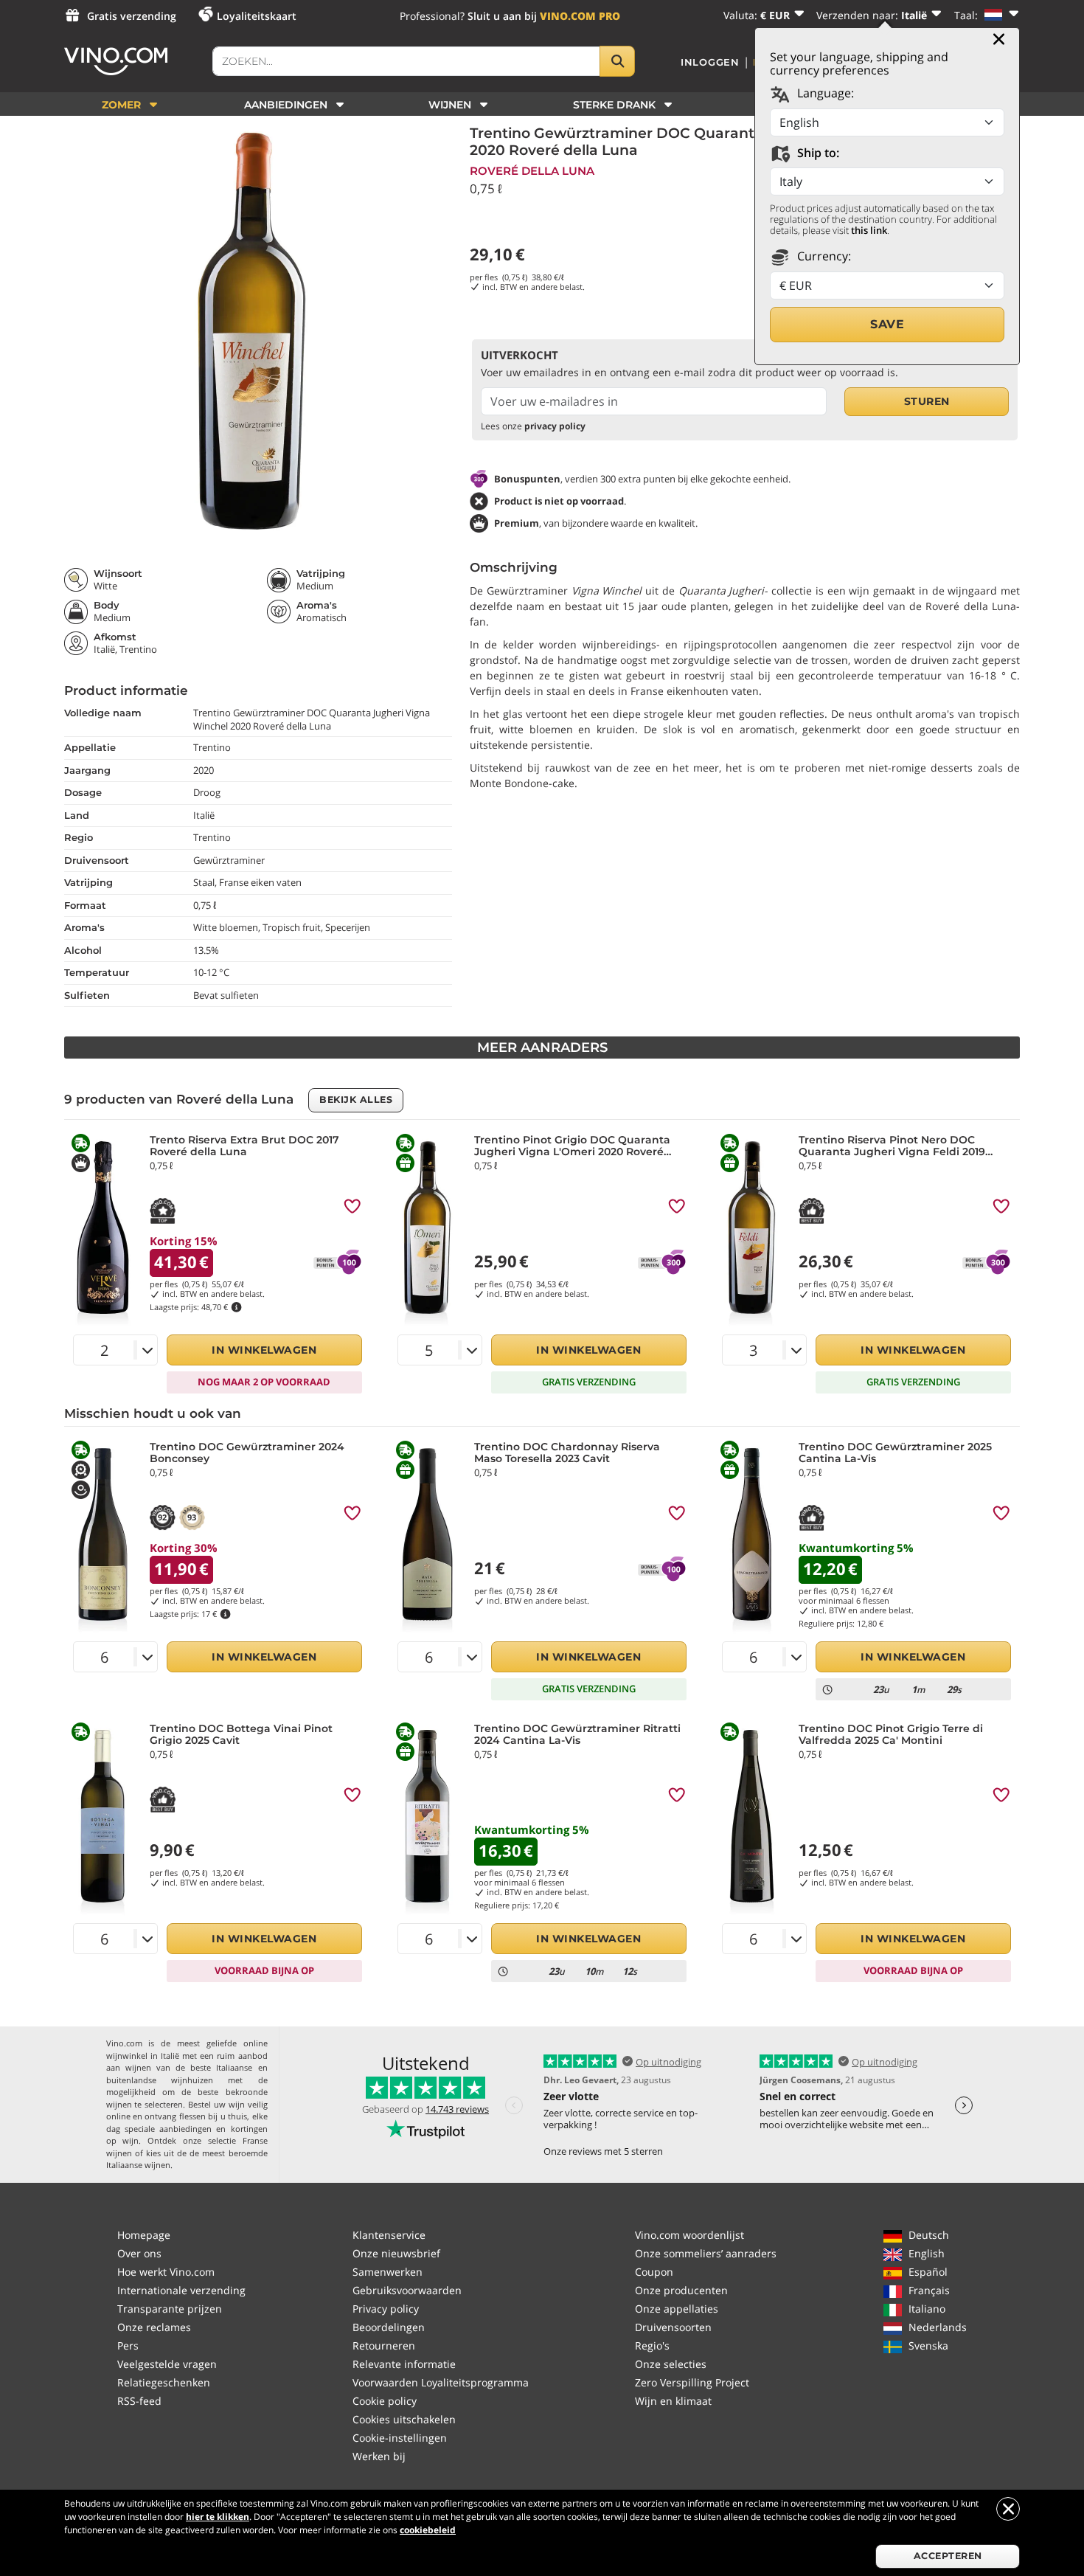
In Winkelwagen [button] (264, 1350)
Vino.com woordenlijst (689, 2235)
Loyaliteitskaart (257, 16)
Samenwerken (388, 2272)
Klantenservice (389, 2235)
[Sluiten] (999, 39)
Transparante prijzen (170, 2309)
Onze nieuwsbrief (396, 2253)
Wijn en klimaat (673, 2401)
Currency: (823, 256)
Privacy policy (386, 2309)
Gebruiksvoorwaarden (407, 2290)
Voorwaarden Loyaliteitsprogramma (441, 2382)
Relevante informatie (404, 2364)
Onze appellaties (677, 2309)
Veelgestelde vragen (167, 2364)
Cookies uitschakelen (404, 2419)
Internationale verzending (181, 2290)
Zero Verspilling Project (692, 2382)
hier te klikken (218, 2517)
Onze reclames (154, 2327)
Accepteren (948, 2556)
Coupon (654, 2272)
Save (887, 324)
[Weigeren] (1008, 2509)
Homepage (144, 2235)
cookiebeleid (428, 2530)
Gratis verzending (132, 16)
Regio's (652, 2345)
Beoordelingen (389, 2327)
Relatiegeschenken (164, 2382)
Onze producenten (681, 2290)
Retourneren (384, 2345)
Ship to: (817, 153)
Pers (128, 2345)
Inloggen (710, 62)
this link (869, 230)
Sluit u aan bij (544, 16)
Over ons (139, 2253)
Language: (824, 93)
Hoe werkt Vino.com (166, 2272)
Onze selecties (671, 2364)
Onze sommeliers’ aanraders (706, 2253)
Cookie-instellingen (400, 2438)
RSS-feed (139, 2401)
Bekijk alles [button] (356, 1100)
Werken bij (379, 2456)
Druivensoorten (673, 2327)
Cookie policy (385, 2401)
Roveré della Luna (532, 171)
